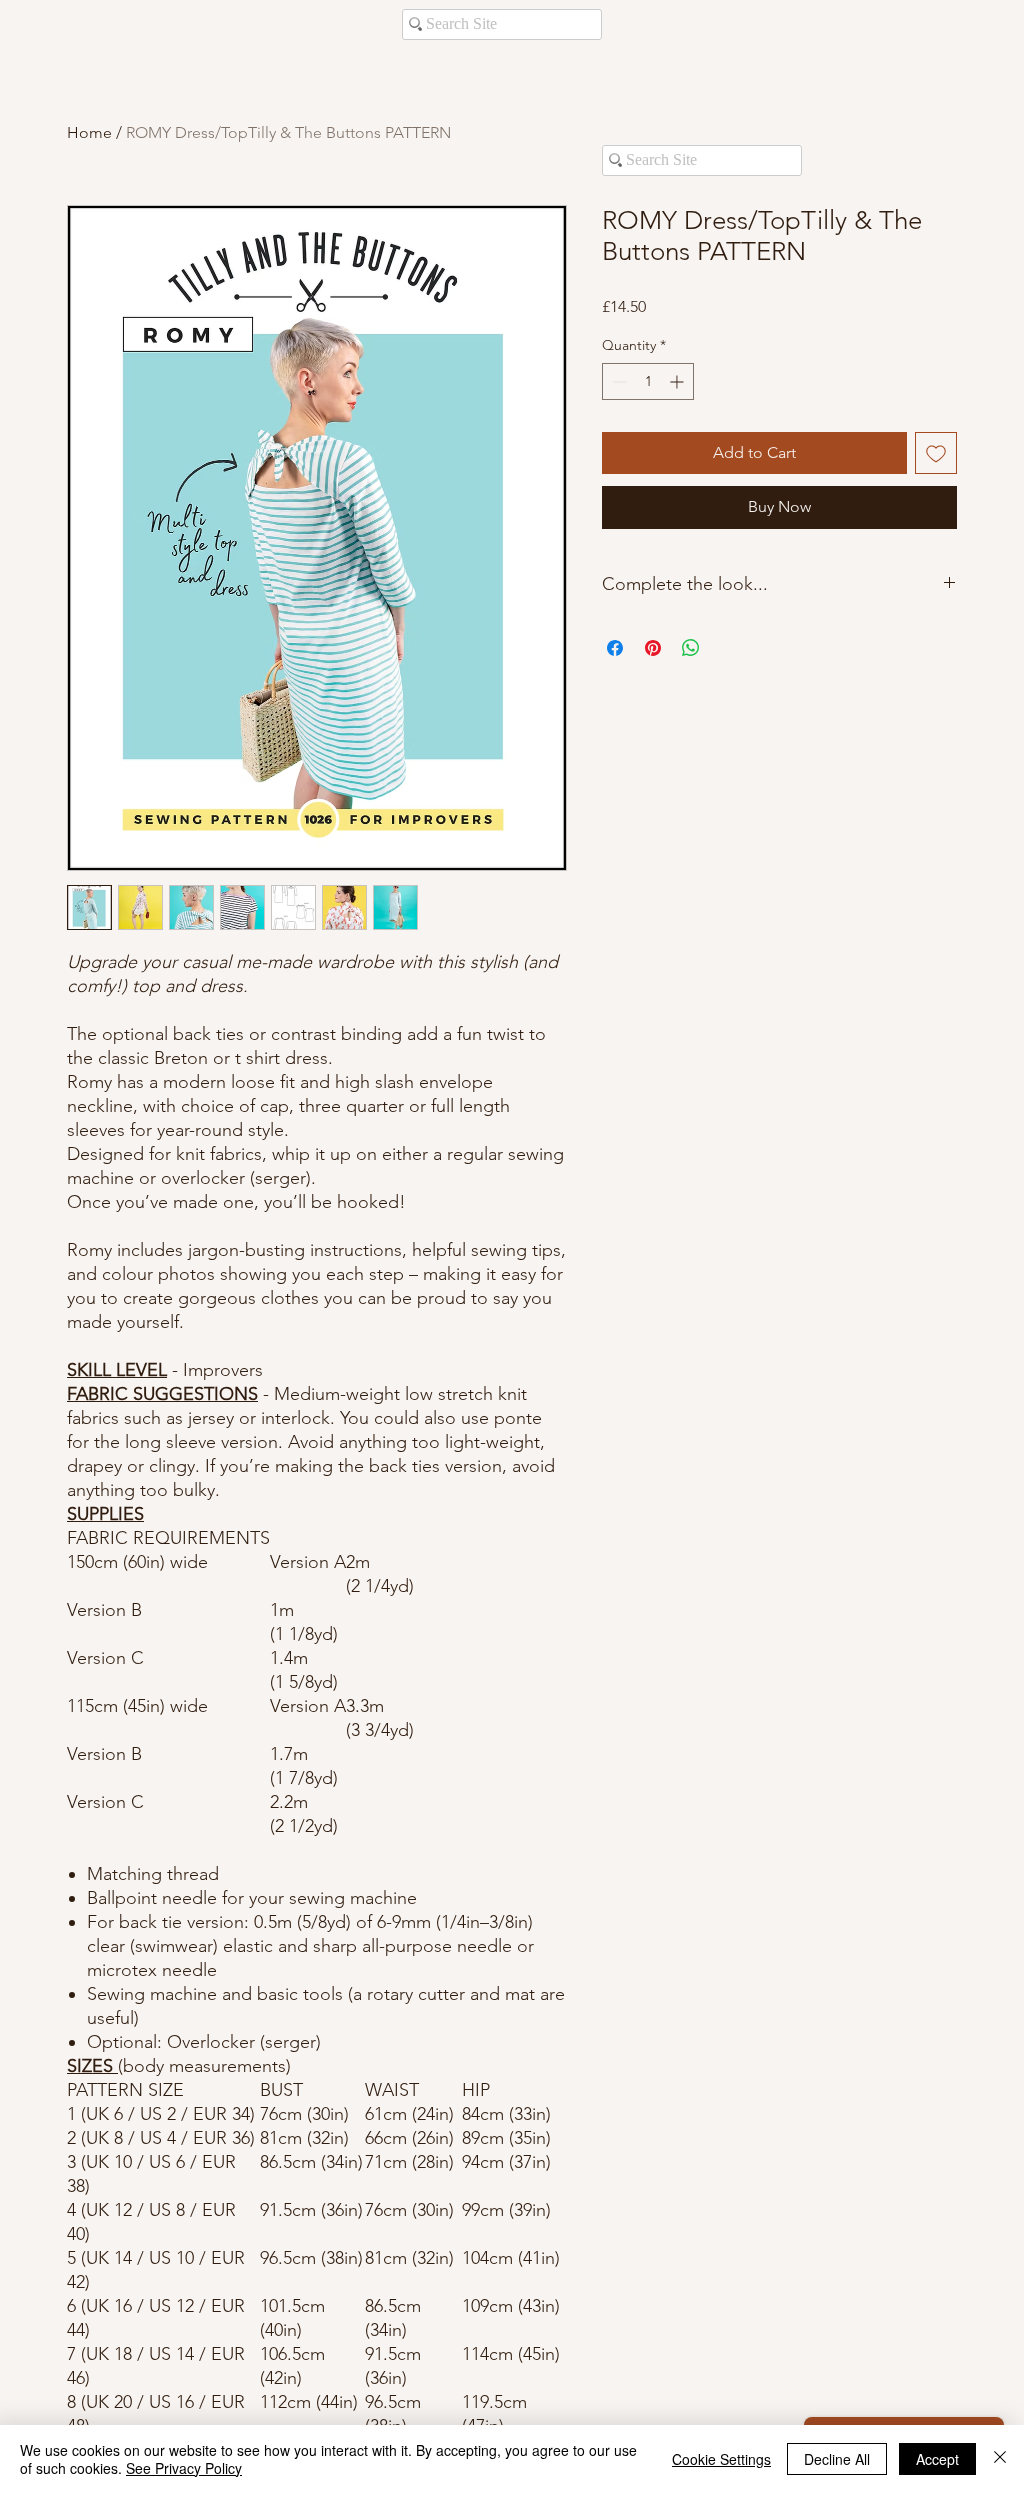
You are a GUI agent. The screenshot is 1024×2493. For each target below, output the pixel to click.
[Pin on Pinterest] (653, 648)
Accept (937, 2459)
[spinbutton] (648, 381)
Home (89, 132)
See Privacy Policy (184, 2468)
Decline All (837, 2459)
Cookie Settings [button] (721, 2459)
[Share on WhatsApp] (691, 648)
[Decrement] (617, 381)
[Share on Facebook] (615, 648)
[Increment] (678, 381)
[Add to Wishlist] (936, 453)
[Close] (1000, 2459)
